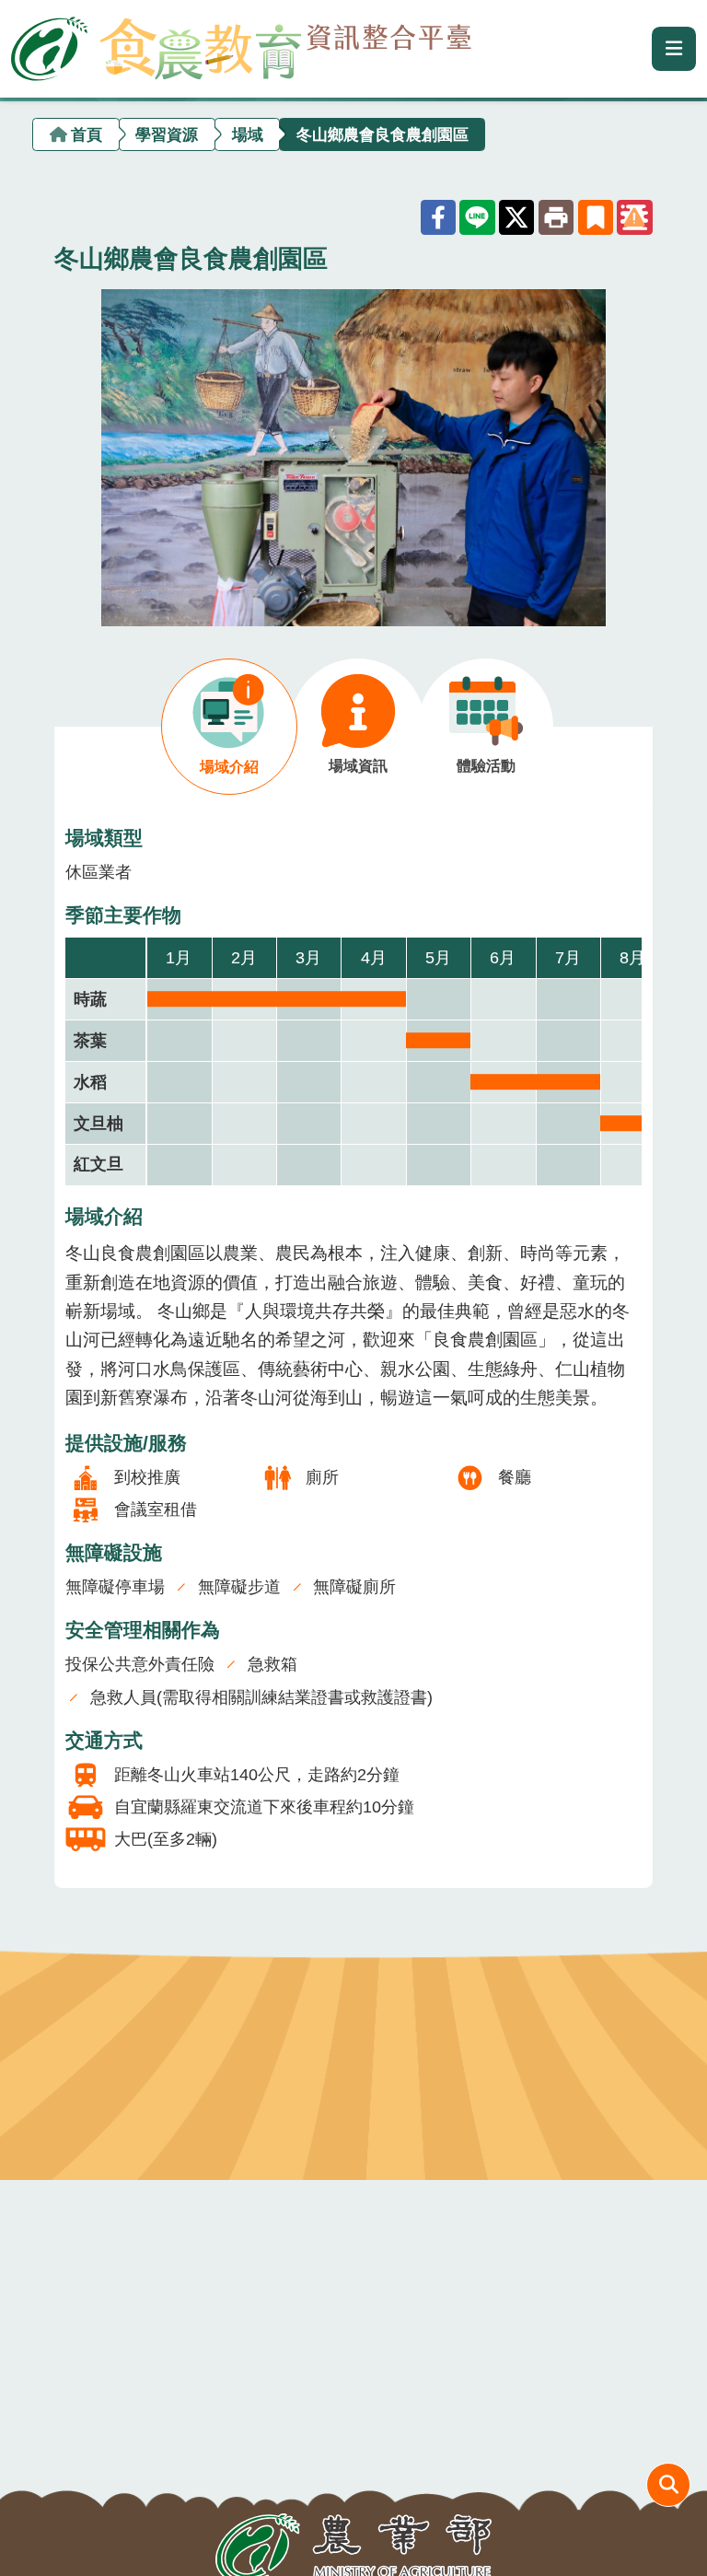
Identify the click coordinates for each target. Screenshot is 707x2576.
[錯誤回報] (634, 217)
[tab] (229, 727)
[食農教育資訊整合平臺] (241, 45)
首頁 (87, 134)
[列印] (556, 217)
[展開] (674, 49)
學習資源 (167, 134)
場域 (248, 134)
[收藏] (596, 217)
